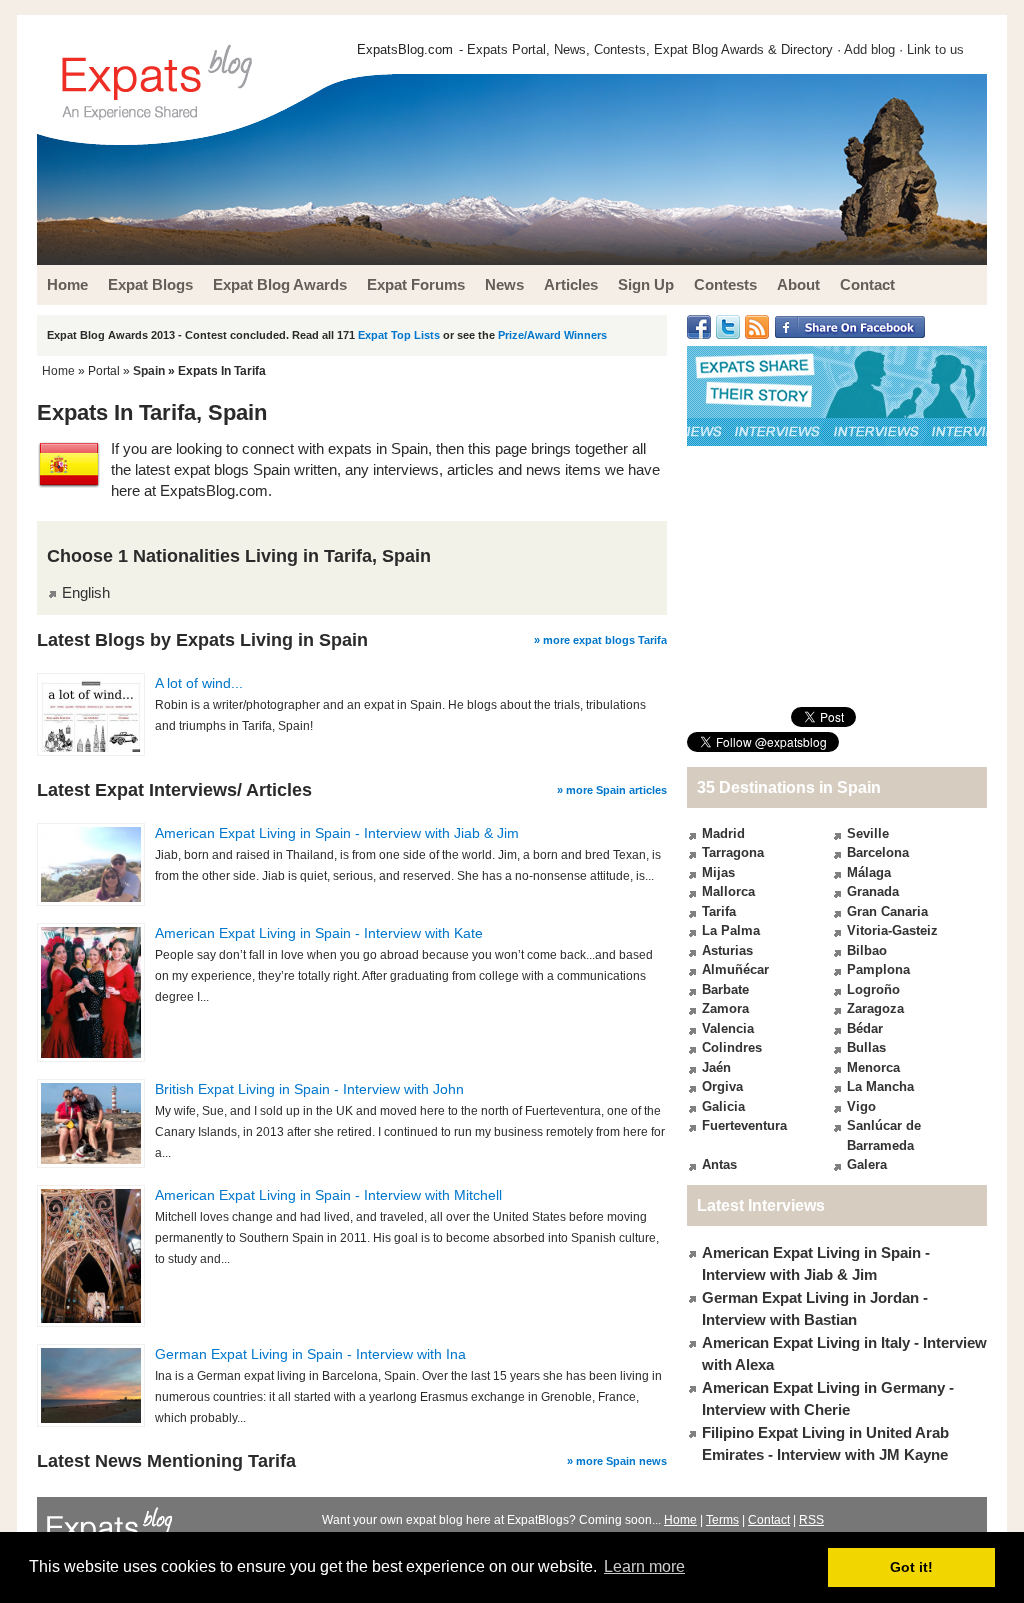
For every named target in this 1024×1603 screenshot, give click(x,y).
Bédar (865, 1028)
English (86, 592)
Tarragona (733, 852)
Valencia (728, 1028)
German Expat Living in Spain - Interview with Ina (310, 1354)
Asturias (727, 950)
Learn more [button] (644, 1566)
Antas (719, 1164)
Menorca (873, 1067)
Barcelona (878, 852)
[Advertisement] (837, 576)
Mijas (718, 872)
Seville (868, 833)
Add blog (869, 49)
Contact (769, 1520)
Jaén (716, 1067)
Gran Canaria (887, 911)
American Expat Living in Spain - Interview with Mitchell (328, 1195)
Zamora (725, 1008)
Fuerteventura (744, 1125)
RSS (811, 1520)
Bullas (866, 1047)
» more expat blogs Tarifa (600, 640)
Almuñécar (735, 969)
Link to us (935, 49)
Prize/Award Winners (552, 335)
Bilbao (867, 950)
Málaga (869, 872)
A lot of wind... (199, 683)
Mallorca (728, 891)
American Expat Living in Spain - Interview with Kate (319, 933)
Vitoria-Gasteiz (892, 930)
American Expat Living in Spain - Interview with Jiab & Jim (337, 833)
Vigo (861, 1106)
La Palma (731, 930)
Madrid (723, 833)
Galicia (723, 1106)
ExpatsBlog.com (405, 49)
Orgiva (722, 1086)
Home (58, 371)
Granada (873, 891)
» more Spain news (617, 1461)
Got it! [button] (911, 1567)
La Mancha (880, 1086)
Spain (149, 371)
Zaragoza (875, 1008)
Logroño (873, 989)
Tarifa (719, 911)
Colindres (732, 1047)
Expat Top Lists (399, 335)
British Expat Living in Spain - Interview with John (309, 1089)
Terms (722, 1520)
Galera (867, 1164)
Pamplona (878, 969)
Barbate (725, 989)
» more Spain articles (612, 790)
